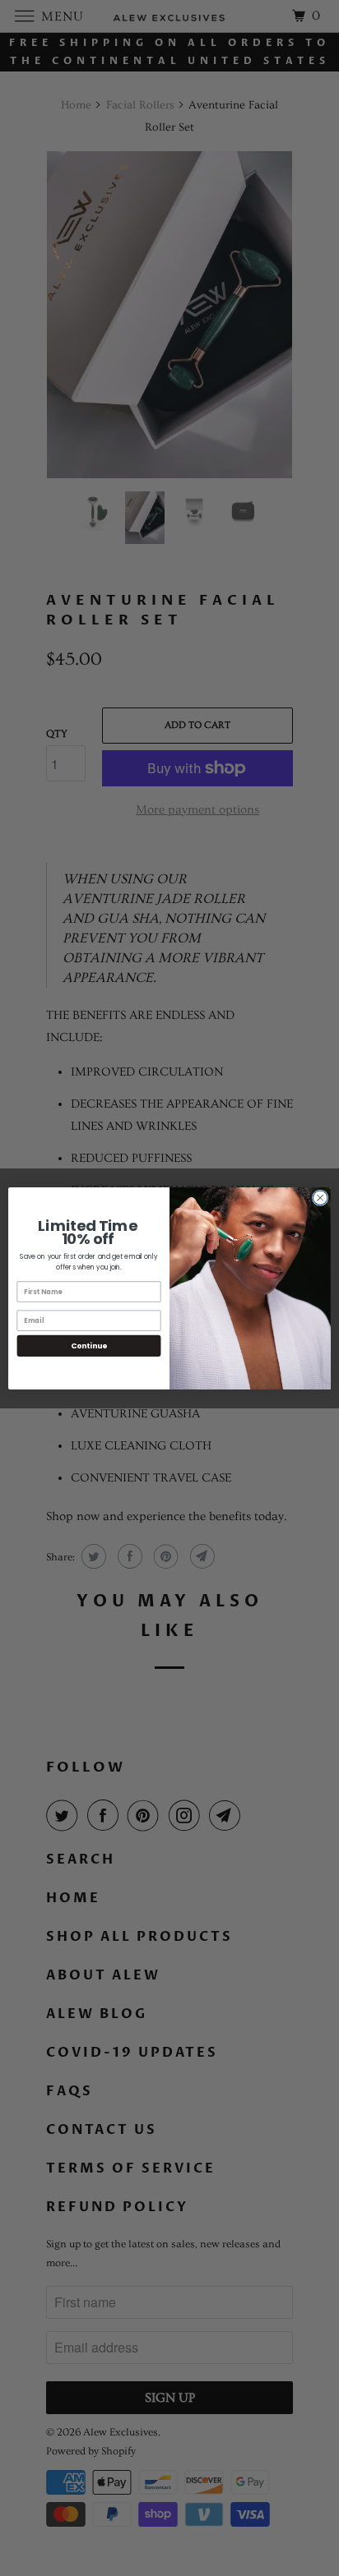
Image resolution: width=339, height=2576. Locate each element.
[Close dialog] (320, 1197)
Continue (89, 1346)
